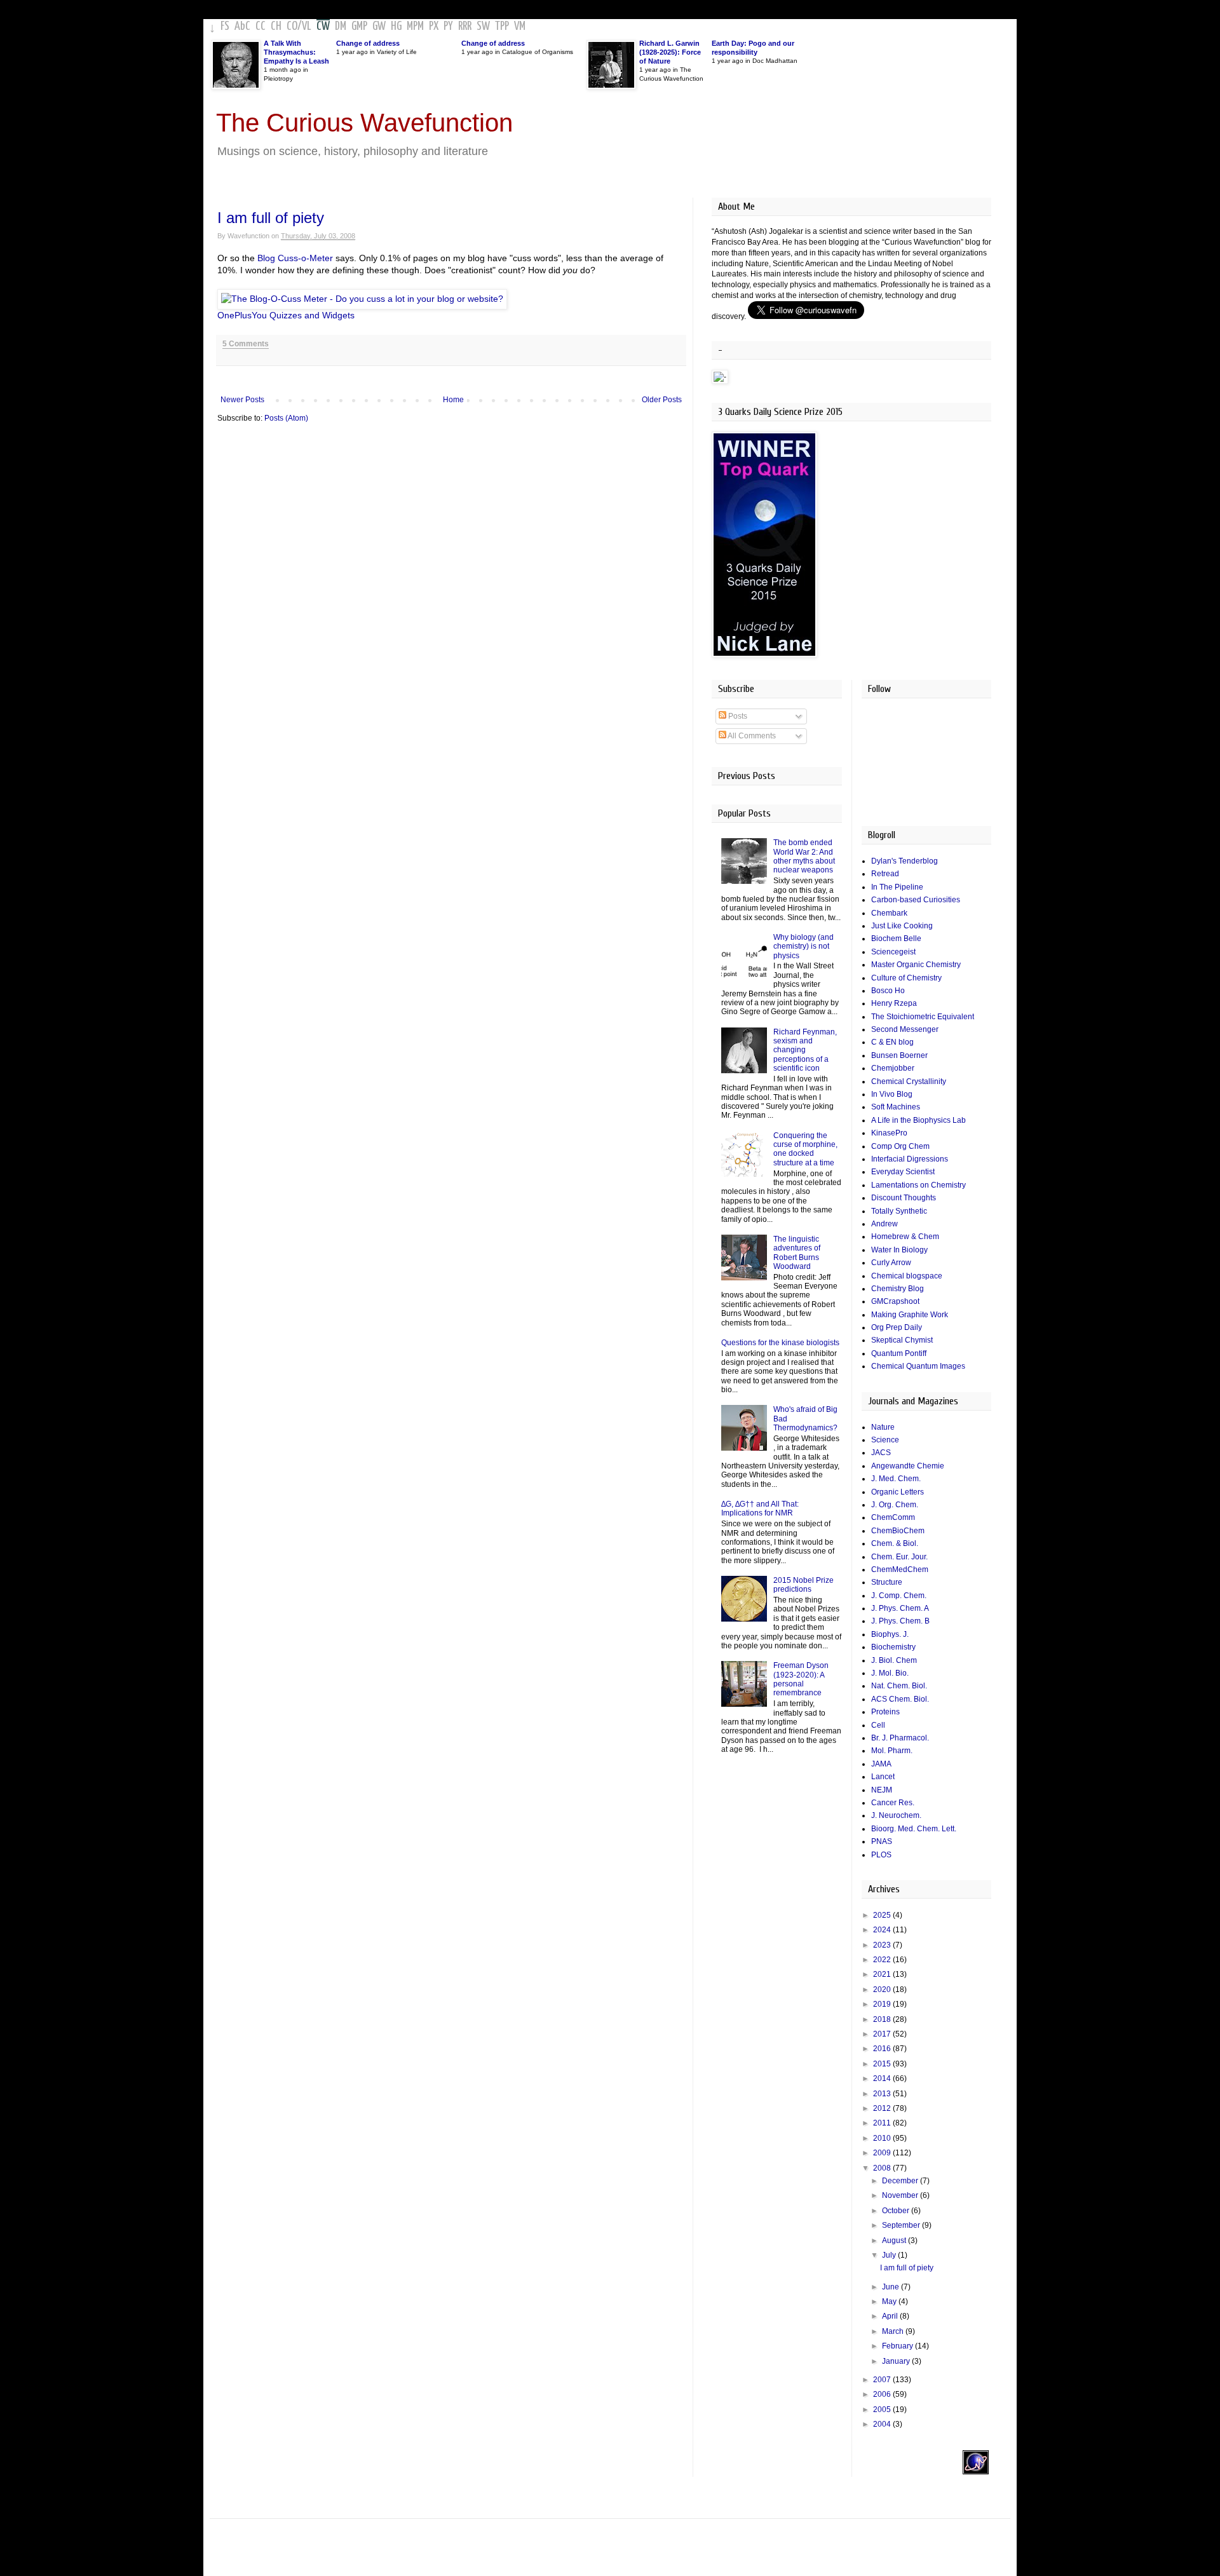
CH (276, 26)
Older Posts (662, 400)
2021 (883, 1974)
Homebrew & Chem (905, 1237)
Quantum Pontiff (899, 1353)
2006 (883, 2394)
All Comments (751, 736)
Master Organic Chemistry (916, 965)
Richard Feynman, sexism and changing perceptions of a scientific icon (805, 1050)
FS (225, 26)
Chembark (889, 913)
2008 (883, 2168)
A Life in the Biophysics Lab (918, 1120)
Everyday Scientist (903, 1172)
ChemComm (893, 1517)
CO (292, 26)
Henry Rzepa (894, 1003)
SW (483, 26)
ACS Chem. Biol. (900, 1699)
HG (396, 26)
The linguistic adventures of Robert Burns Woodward (797, 1253)
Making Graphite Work (910, 1315)
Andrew (884, 1224)
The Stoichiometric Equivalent (923, 1017)
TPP (502, 26)
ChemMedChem (900, 1569)
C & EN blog (892, 1042)
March (894, 2331)
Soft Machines (896, 1107)
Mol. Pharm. (892, 1751)
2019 (883, 2004)
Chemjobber (893, 1068)
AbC (242, 26)
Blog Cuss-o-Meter (295, 258)
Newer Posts (242, 400)
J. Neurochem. (896, 1815)
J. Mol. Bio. (890, 1673)
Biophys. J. (890, 1634)
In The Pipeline (897, 887)
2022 (883, 1960)
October (897, 2211)
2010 (883, 2138)
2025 (883, 1915)
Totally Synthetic (899, 1211)
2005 (883, 2410)
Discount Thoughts (904, 1198)
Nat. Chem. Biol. (899, 1686)
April (891, 2316)
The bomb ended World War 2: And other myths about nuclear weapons (804, 856)
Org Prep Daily (897, 1327)
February (898, 2346)
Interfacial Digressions (910, 1159)
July (890, 2255)
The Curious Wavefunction (364, 123)
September (902, 2225)
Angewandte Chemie (908, 1466)
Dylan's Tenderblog (905, 861)
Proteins (885, 1712)
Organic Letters (898, 1492)
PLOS (881, 1855)
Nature (883, 1427)
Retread (885, 874)
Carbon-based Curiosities (916, 900)
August (895, 2240)
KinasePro (889, 1133)
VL (307, 26)
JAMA (881, 1764)
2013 (883, 2094)
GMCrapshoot (895, 1301)
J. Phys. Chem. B (900, 1621)
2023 (883, 1945)
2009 (883, 2153)
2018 (883, 2019)
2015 (883, 2064)
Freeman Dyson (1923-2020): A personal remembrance (801, 1679)
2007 (883, 2380)
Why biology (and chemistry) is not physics (803, 946)
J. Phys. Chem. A (900, 1608)
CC (261, 26)
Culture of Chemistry (906, 978)
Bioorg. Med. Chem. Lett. (914, 1829)
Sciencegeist (893, 952)
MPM (415, 26)
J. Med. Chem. (896, 1479)
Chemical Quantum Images (918, 1366)
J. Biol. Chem (894, 1660)
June (891, 2287)
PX (434, 26)
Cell (878, 1725)
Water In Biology (899, 1250)
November (901, 2195)
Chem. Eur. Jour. (899, 1557)
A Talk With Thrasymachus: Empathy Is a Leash (296, 52)
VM (520, 26)
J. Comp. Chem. (899, 1596)
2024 (883, 1930)
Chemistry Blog (898, 1289)
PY (448, 26)
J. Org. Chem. (895, 1505)
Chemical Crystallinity (909, 1081)
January (897, 2361)
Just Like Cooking (902, 926)
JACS (881, 1453)
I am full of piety (271, 218)
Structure (887, 1582)
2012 (883, 2108)
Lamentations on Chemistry (918, 1185)
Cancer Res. (893, 1803)
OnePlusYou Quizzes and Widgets (286, 315)
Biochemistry (893, 1647)
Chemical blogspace (907, 1276)
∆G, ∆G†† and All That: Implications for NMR (760, 1508)
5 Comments (246, 344)
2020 (883, 1990)
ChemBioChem (898, 1531)
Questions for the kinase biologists (780, 1343)
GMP (359, 26)
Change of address (368, 43)
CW (323, 26)
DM (341, 26)
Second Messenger (905, 1029)
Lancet (883, 1777)
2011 (883, 2123)
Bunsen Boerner (899, 1055)
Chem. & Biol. (895, 1543)
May (890, 2301)
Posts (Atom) (286, 418)
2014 (883, 2078)
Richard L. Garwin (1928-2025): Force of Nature (670, 52)
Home (453, 400)
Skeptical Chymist (902, 1340)
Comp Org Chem (900, 1146)
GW (379, 26)
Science (885, 1440)
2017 (883, 2034)
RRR (465, 26)
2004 (883, 2424)
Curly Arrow (891, 1263)
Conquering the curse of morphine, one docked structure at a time (805, 1149)
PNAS (882, 1841)
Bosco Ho (888, 991)
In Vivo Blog (892, 1094)
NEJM (882, 1790)
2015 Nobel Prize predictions (803, 1585)
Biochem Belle (896, 939)
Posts (737, 716)
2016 (883, 2049)
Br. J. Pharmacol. (900, 1738)
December (901, 2181)
